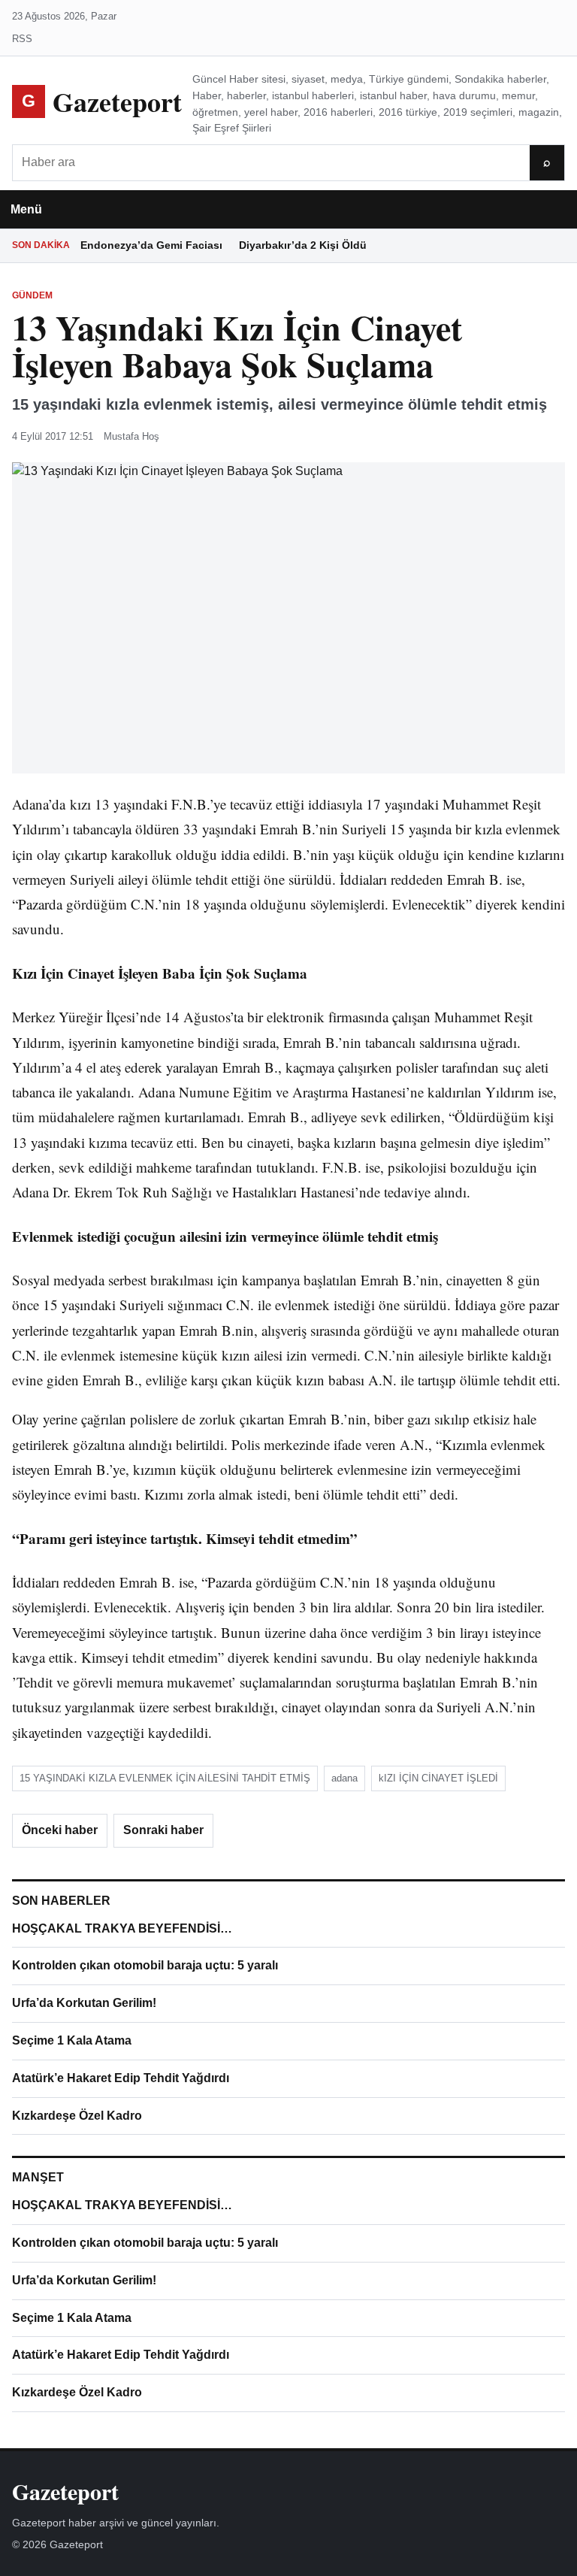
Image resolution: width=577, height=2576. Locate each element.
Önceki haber (60, 1830)
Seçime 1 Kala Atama (72, 2040)
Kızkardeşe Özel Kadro (77, 2116)
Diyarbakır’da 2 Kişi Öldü (303, 245)
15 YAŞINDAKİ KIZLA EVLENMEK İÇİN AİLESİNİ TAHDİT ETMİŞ (165, 1778)
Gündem (32, 295)
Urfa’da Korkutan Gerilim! (84, 2003)
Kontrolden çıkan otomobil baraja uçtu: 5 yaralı (145, 1965)
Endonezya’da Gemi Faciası (151, 245)
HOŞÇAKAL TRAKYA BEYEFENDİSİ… (122, 1928)
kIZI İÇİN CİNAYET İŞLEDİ (438, 1778)
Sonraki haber (163, 1830)
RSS (22, 39)
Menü (26, 209)
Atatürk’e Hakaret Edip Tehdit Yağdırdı (121, 2078)
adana (344, 1778)
